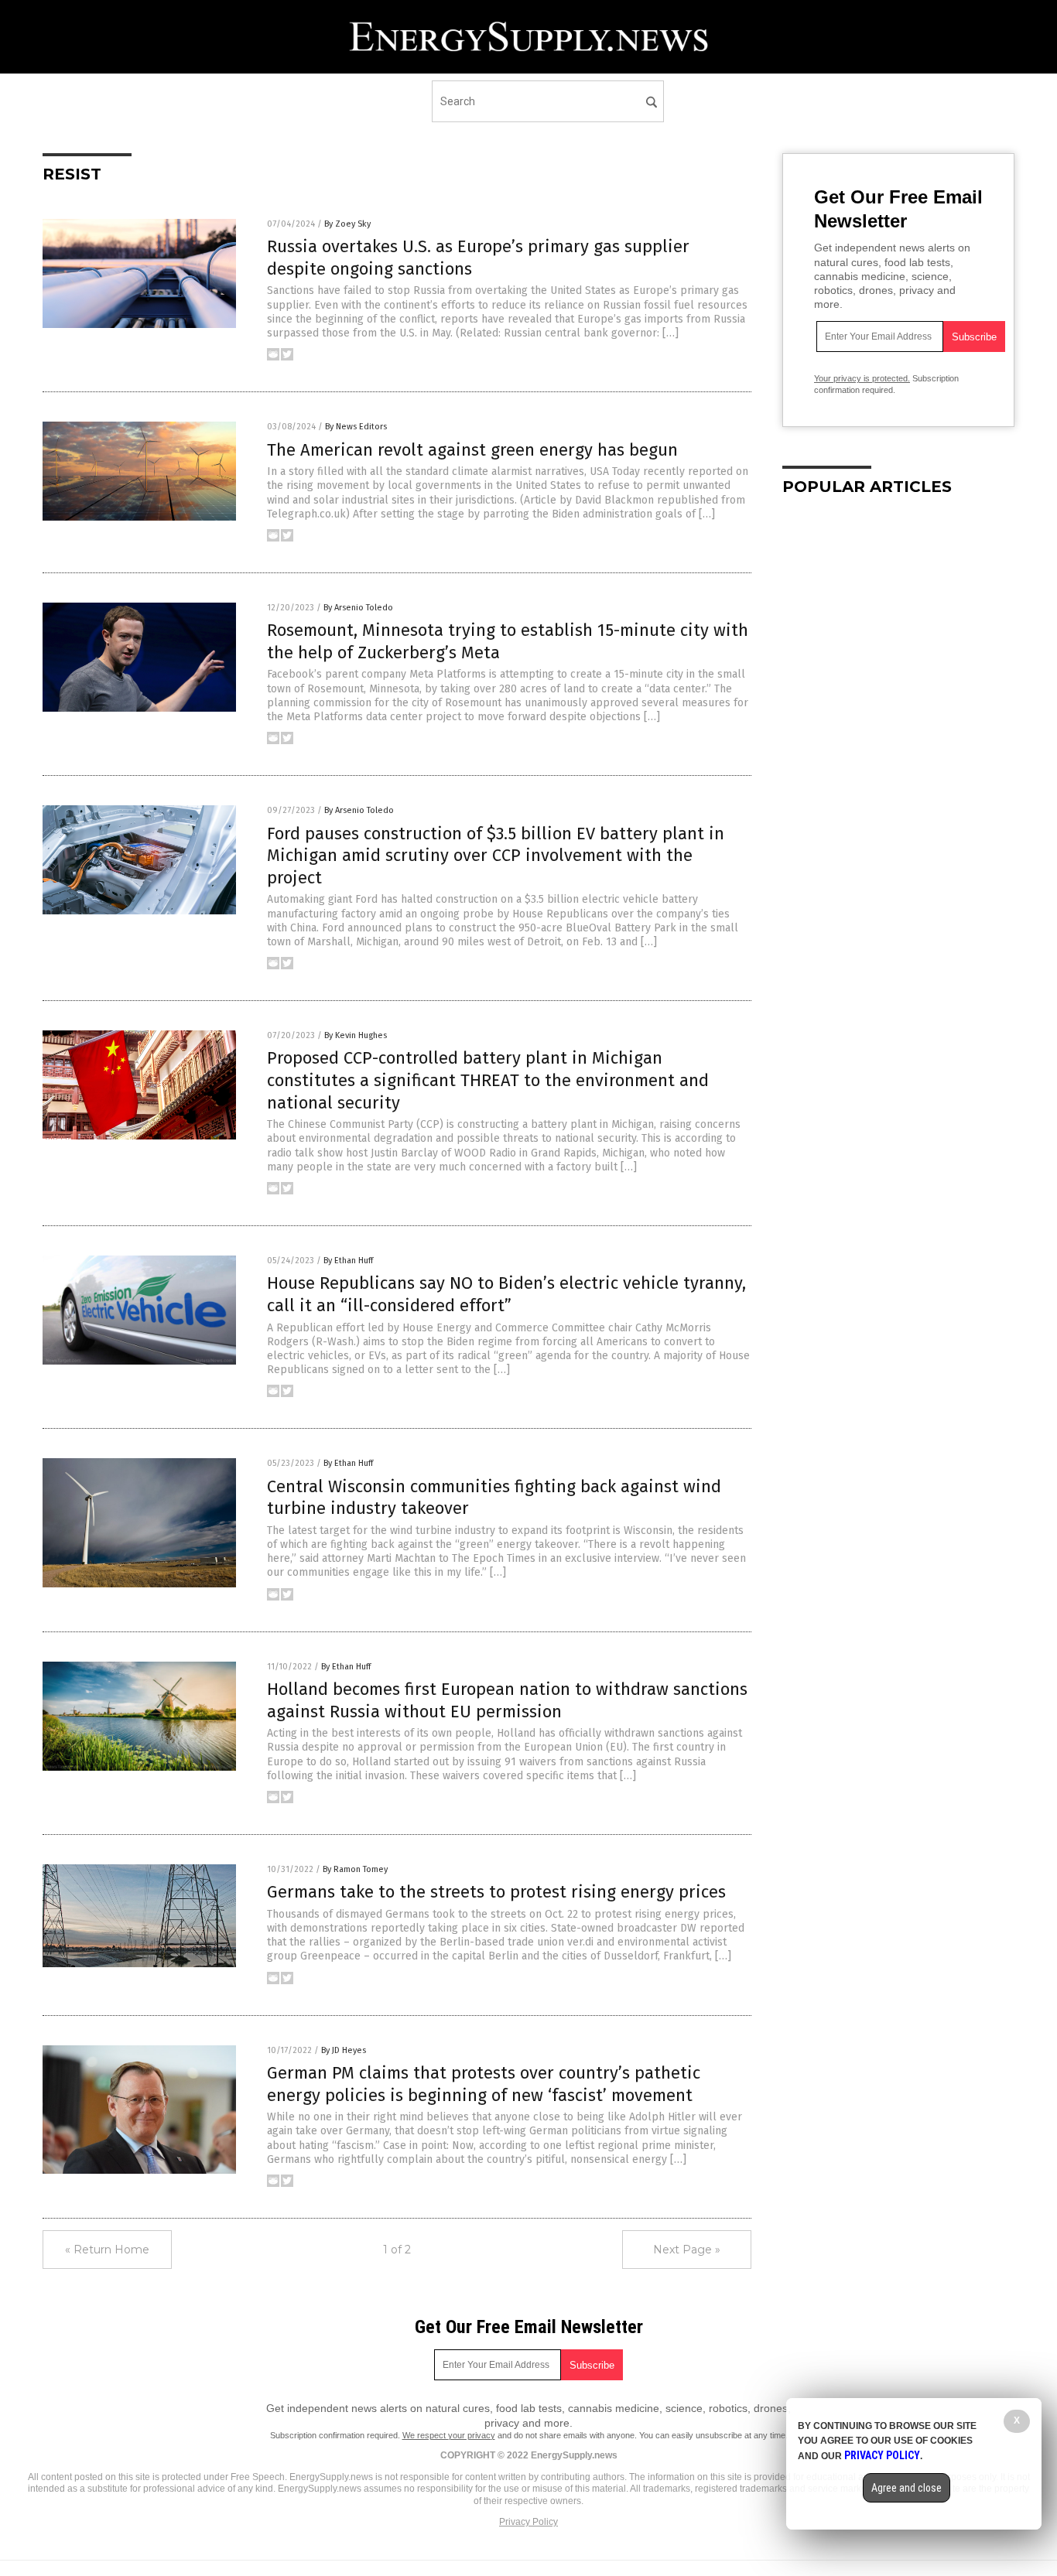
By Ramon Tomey (355, 1869)
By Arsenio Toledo (358, 608)
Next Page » (687, 2250)
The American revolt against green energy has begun (472, 450)
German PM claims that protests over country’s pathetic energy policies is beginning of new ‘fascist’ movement (484, 2084)
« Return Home (107, 2250)
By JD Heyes (344, 2050)
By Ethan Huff (348, 1261)
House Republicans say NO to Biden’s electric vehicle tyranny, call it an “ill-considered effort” (506, 1294)
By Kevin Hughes (356, 1035)
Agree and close (906, 2488)
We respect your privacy (449, 2435)
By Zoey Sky (347, 224)
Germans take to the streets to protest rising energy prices (496, 1892)
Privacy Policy (528, 2522)
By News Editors (356, 427)
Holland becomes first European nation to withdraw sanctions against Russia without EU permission (507, 1700)
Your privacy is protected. (862, 378)
